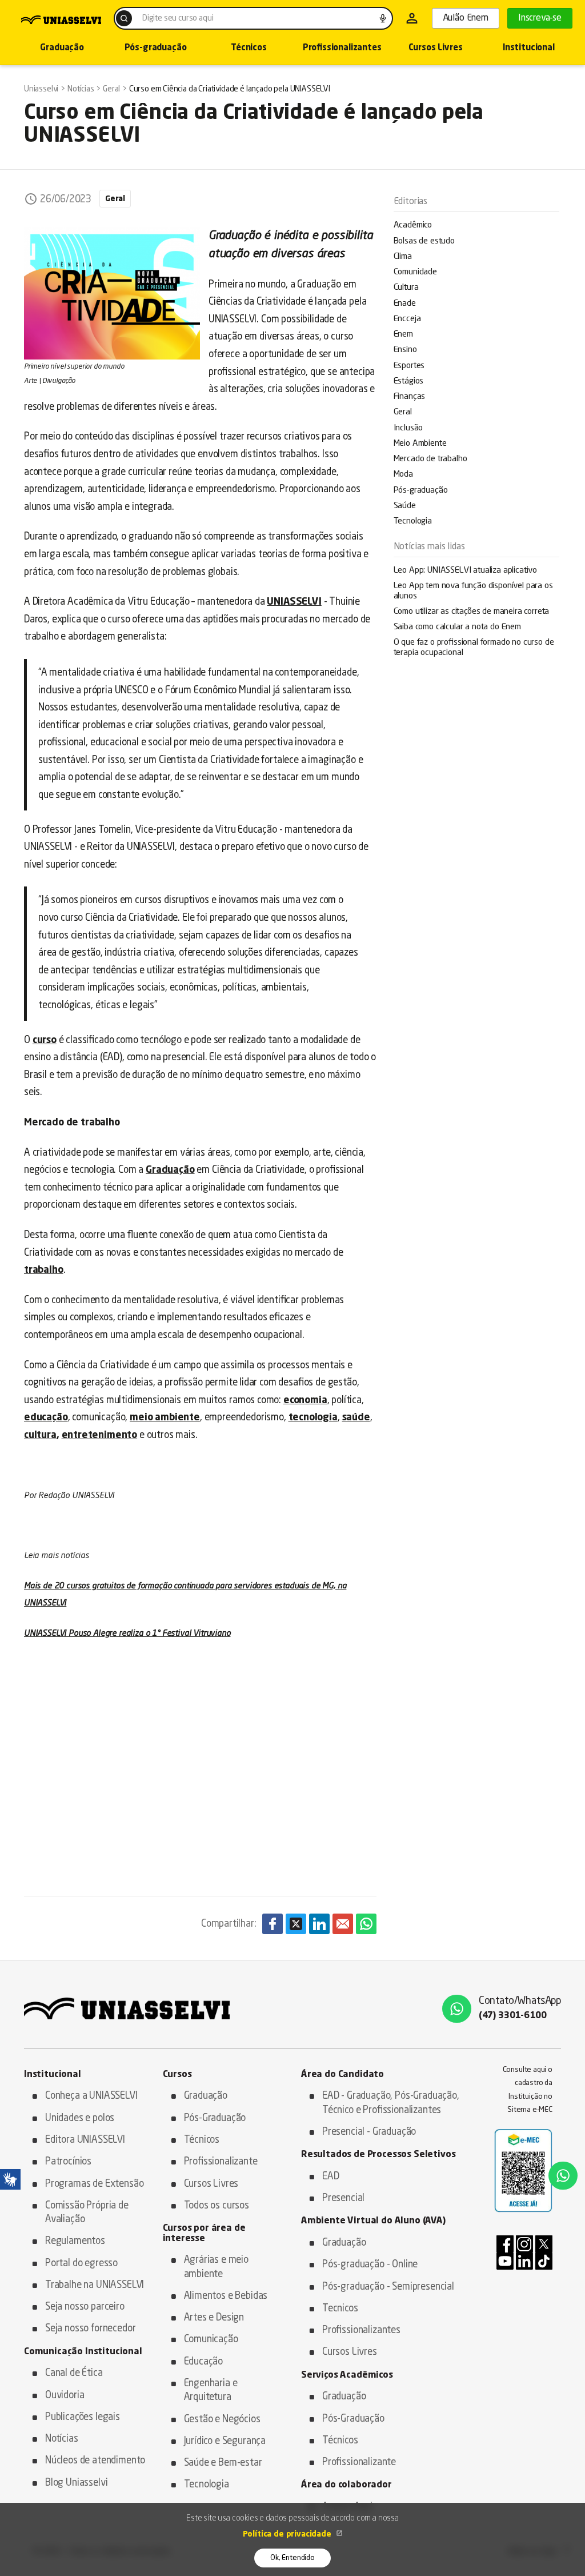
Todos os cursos (217, 2206)
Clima (403, 257)
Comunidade (415, 272)
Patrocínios (68, 2162)
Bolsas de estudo (424, 241)
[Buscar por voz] (383, 18)
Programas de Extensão (94, 2184)
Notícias (62, 2439)
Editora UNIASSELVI (85, 2140)
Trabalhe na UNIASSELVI (95, 2285)
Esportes (409, 366)
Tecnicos (340, 2309)
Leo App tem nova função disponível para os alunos (473, 591)
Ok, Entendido (292, 2558)
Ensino (405, 350)
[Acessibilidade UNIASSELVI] (10, 2179)
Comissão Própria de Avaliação (87, 2213)
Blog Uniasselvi (76, 2483)
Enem (403, 335)
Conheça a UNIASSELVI (91, 2096)
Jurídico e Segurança (225, 2441)
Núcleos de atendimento (95, 2461)
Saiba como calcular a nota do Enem (457, 627)
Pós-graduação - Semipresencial (388, 2287)
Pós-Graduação (215, 2118)
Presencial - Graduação (369, 2132)
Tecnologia (413, 522)
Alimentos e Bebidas (226, 2296)
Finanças (410, 397)
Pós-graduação (156, 48)
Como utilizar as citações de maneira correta (472, 612)
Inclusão (408, 428)
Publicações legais (83, 2417)
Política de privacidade (288, 2534)
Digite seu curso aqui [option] (178, 18)
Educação (204, 2362)
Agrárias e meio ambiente (216, 2267)
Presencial (343, 2198)
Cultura (406, 288)
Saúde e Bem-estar (223, 2463)
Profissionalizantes (342, 48)
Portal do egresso (81, 2264)
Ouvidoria (65, 2396)
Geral (403, 412)
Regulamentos (75, 2241)
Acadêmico (413, 225)
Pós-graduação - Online (370, 2265)
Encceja (407, 319)
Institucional (529, 48)
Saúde (405, 506)
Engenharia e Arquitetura (211, 2391)
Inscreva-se (540, 18)
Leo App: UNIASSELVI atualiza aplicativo (465, 571)
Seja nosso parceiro (85, 2307)
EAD (331, 2177)
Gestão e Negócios (222, 2420)
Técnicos (249, 48)
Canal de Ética (74, 2373)
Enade (405, 304)
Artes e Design (214, 2318)
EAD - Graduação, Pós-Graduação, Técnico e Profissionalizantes (391, 2103)
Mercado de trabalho (430, 459)
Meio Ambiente (420, 444)
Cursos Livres (436, 48)
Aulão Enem (466, 18)
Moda (403, 475)
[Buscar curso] (124, 18)
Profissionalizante (221, 2162)
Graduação (62, 48)
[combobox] (253, 18)
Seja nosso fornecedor (90, 2329)
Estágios (409, 382)
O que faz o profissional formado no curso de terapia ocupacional (474, 648)
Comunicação (211, 2340)
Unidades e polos (80, 2118)
